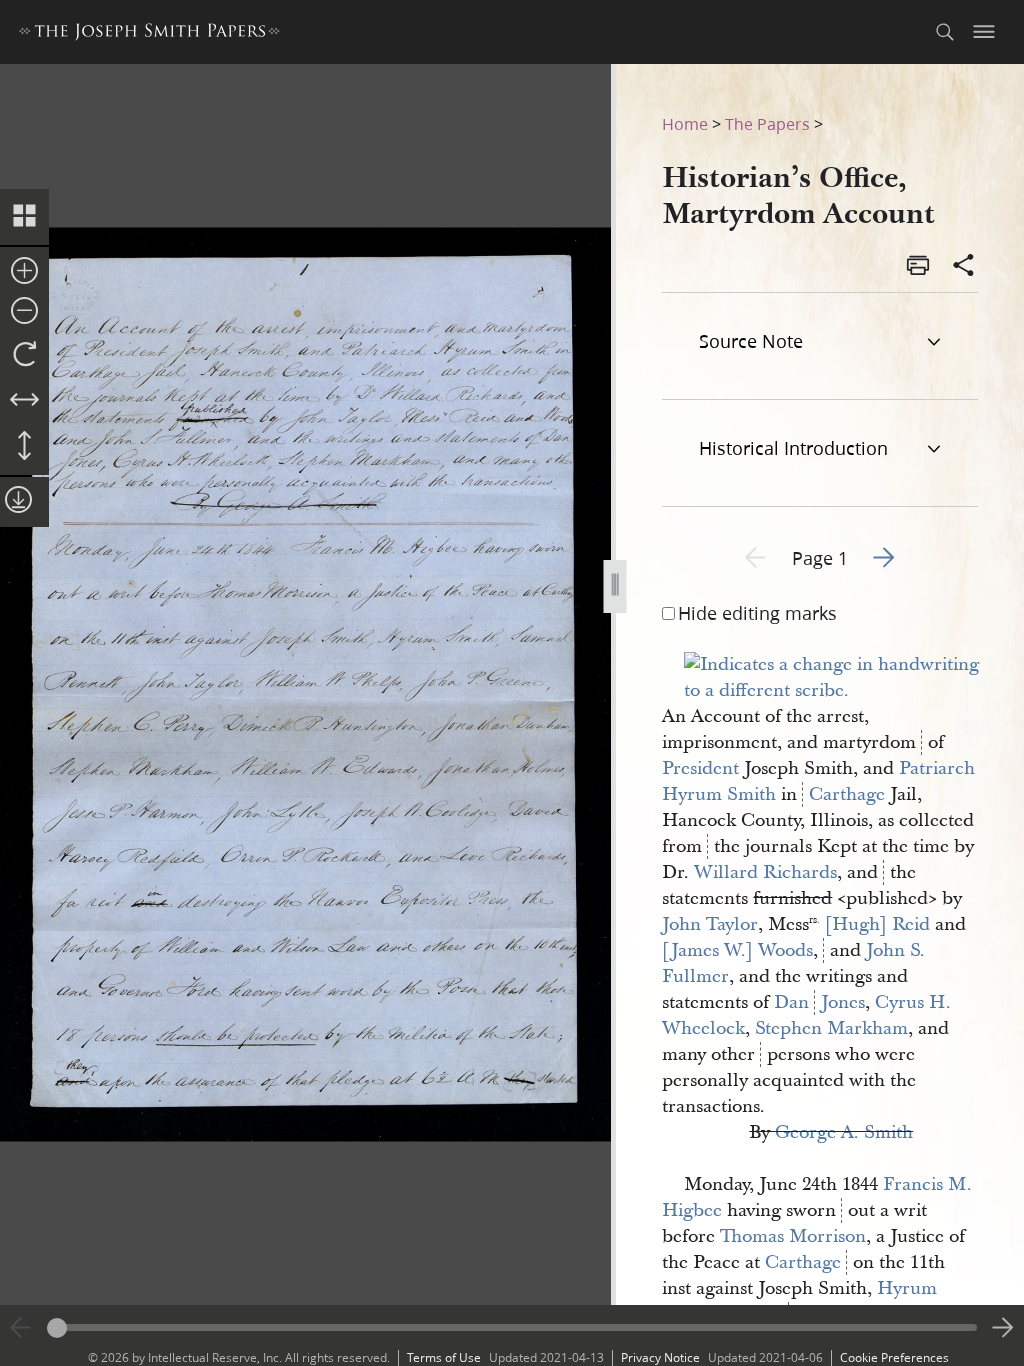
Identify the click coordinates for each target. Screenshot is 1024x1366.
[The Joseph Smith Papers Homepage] (149, 34)
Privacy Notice (660, 1357)
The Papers (767, 123)
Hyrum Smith (719, 794)
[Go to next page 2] (1003, 1328)
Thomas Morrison (793, 1236)
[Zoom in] (24, 272)
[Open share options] (964, 267)
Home (685, 123)
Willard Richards (765, 872)
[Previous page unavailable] (21, 1328)
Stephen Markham (831, 1028)
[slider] (512, 1327)
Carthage (847, 794)
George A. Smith (844, 1132)
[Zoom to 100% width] (24, 401)
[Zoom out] (24, 312)
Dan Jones (819, 1002)
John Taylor (710, 924)
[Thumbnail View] (24, 217)
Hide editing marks (757, 613)
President (700, 768)
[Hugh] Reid (877, 924)
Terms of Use (444, 1357)
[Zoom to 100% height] (24, 447)
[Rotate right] (24, 355)
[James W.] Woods (737, 950)
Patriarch (937, 768)
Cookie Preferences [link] (894, 1357)
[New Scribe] (842, 690)
